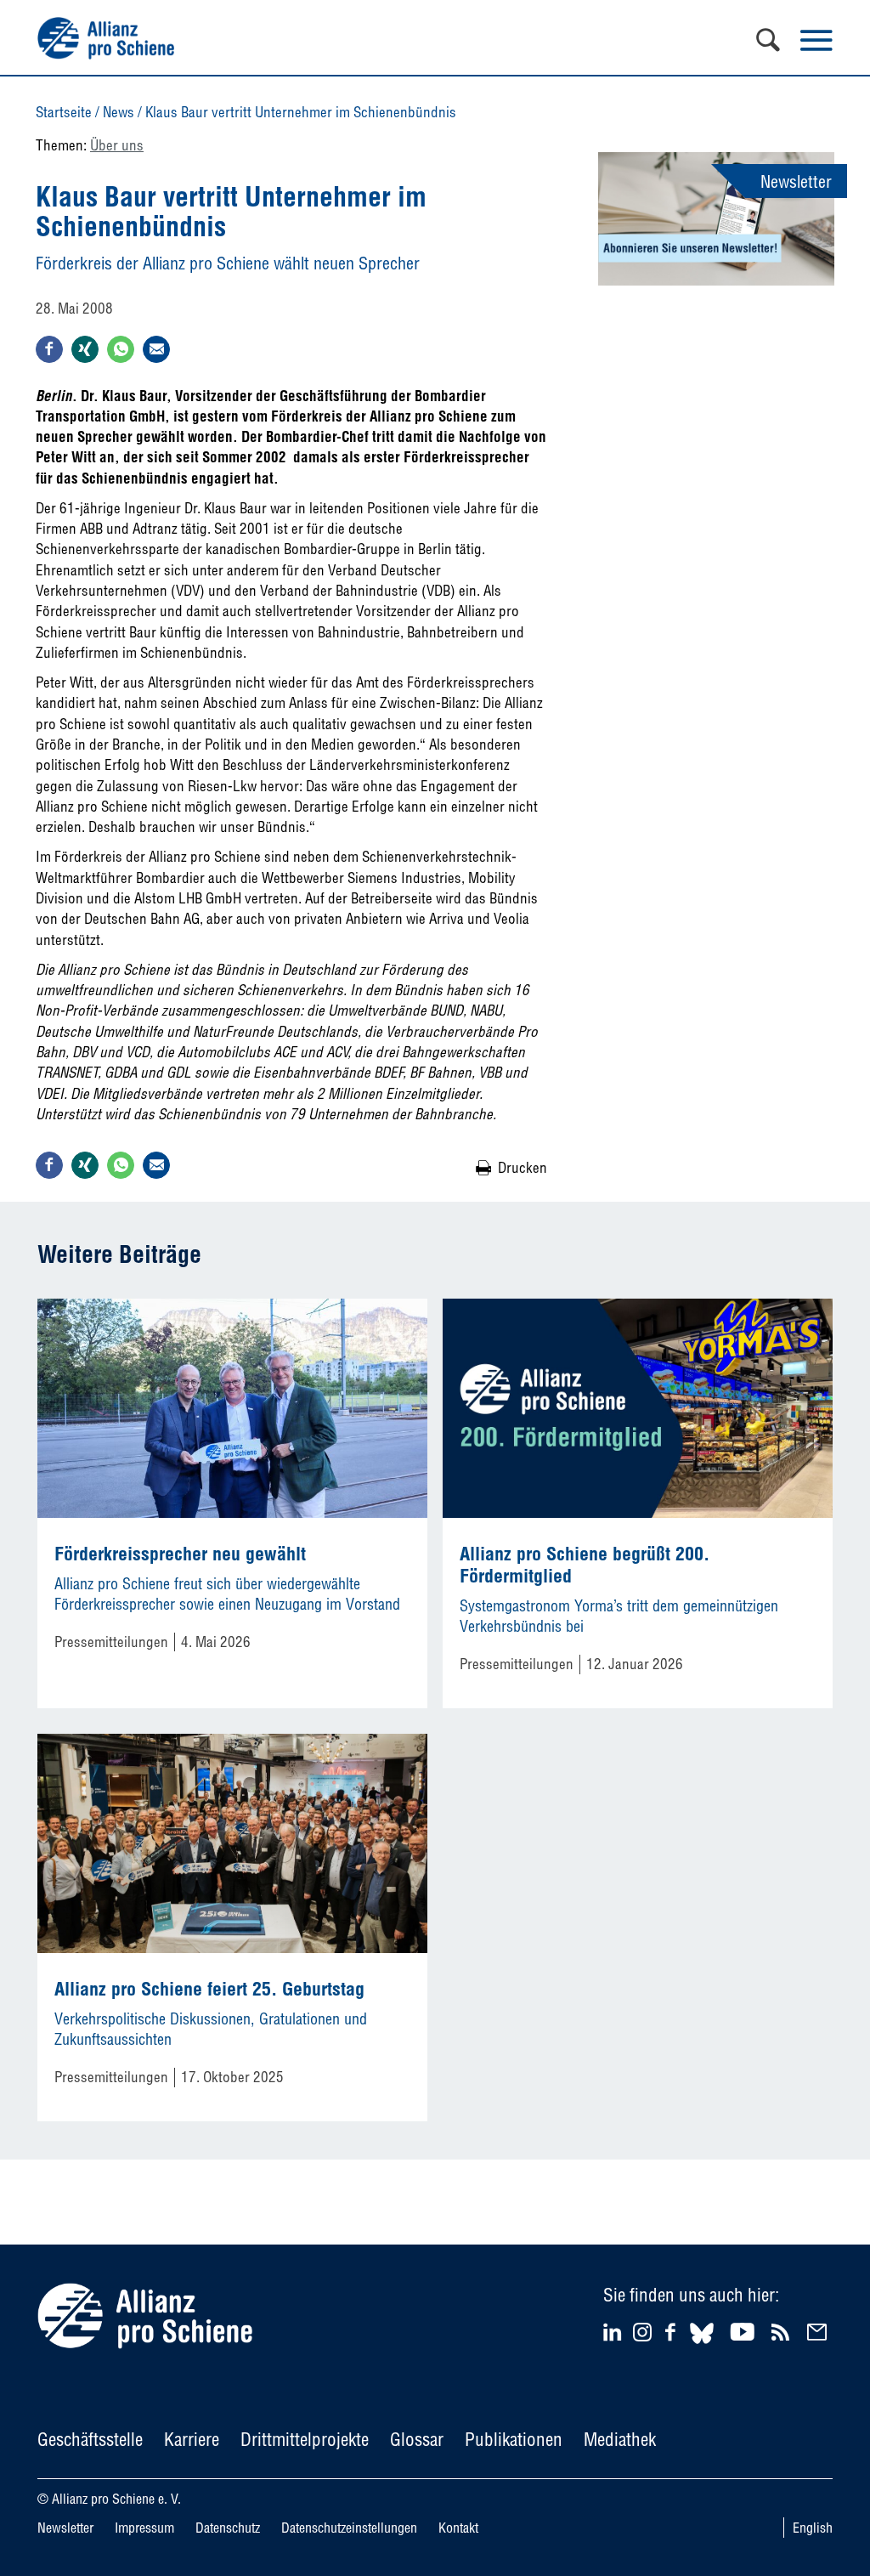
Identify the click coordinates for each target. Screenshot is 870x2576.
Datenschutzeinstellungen (349, 2528)
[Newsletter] (819, 2332)
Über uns (117, 145)
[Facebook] (673, 2332)
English (813, 2528)
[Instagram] (642, 2336)
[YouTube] (745, 2332)
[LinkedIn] (615, 2332)
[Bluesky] (702, 2346)
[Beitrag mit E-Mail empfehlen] (156, 349)
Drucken (523, 1167)
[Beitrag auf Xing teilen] (85, 349)
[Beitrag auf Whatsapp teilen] (121, 349)
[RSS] (783, 2332)
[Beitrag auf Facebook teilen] (49, 349)
